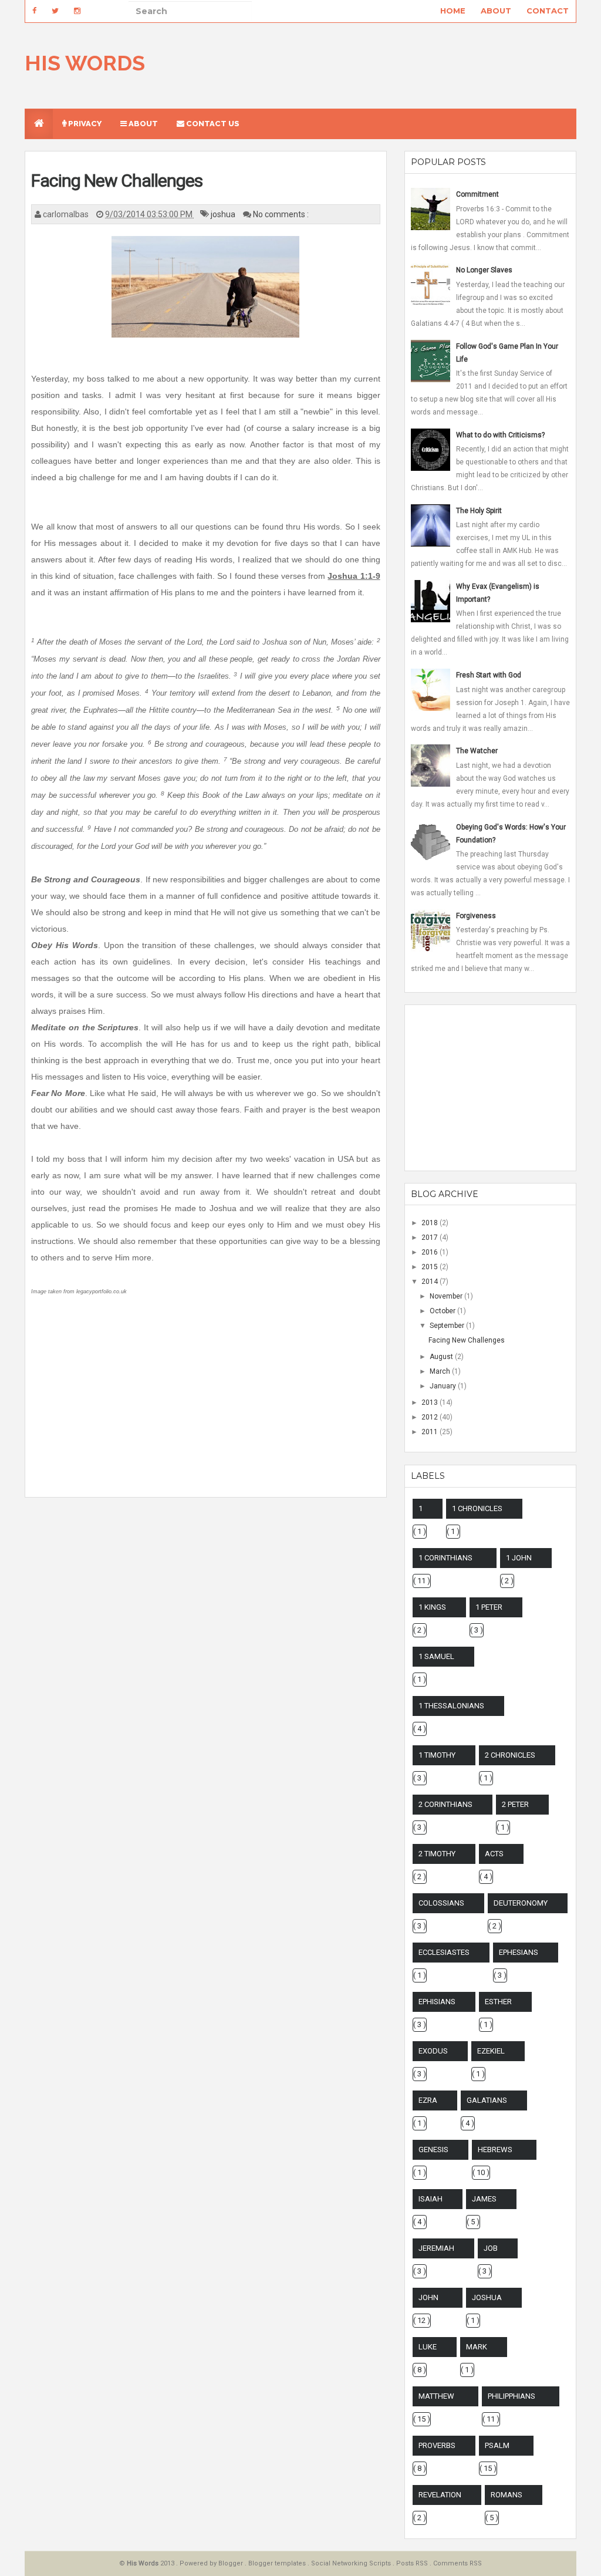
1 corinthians (445, 1558)
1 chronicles (477, 1508)
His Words (85, 63)
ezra (428, 2100)
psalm (497, 2445)
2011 (431, 1432)
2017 (431, 1238)
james (484, 2199)
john (428, 2297)
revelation (440, 2495)
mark (477, 2347)
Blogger (232, 2563)
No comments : (281, 214)
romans (507, 2495)
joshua (224, 214)
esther (498, 2002)
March (441, 1371)
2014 (431, 1282)
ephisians (437, 2002)
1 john (519, 1558)
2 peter (515, 1804)
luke (428, 2347)
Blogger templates (278, 2563)
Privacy (84, 124)
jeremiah (436, 2248)
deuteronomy (521, 1903)
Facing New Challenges (117, 181)
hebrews (495, 2150)
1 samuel (436, 1656)
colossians (441, 1903)
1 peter (489, 1607)
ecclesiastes (444, 1952)
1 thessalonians (451, 1706)
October (443, 1311)
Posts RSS (413, 2563)
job (491, 2248)
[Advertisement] (205, 1407)
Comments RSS (457, 2563)
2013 (431, 1402)
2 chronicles (510, 1755)
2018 (431, 1223)
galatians (487, 2100)
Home (453, 11)
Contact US (212, 124)
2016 (431, 1252)
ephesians (519, 1952)
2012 (431, 1417)
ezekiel (491, 2051)
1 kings (432, 1607)
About (496, 11)
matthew (436, 2396)
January (444, 1386)
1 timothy (437, 1755)
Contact (548, 11)
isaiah (431, 2199)
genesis (433, 2150)
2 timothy (437, 1854)
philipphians (511, 2396)
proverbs (437, 2445)
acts (494, 1854)
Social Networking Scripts (352, 2563)
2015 (431, 1267)
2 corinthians (445, 1804)
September (448, 1326)
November (447, 1296)
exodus (433, 2051)
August (442, 1357)
